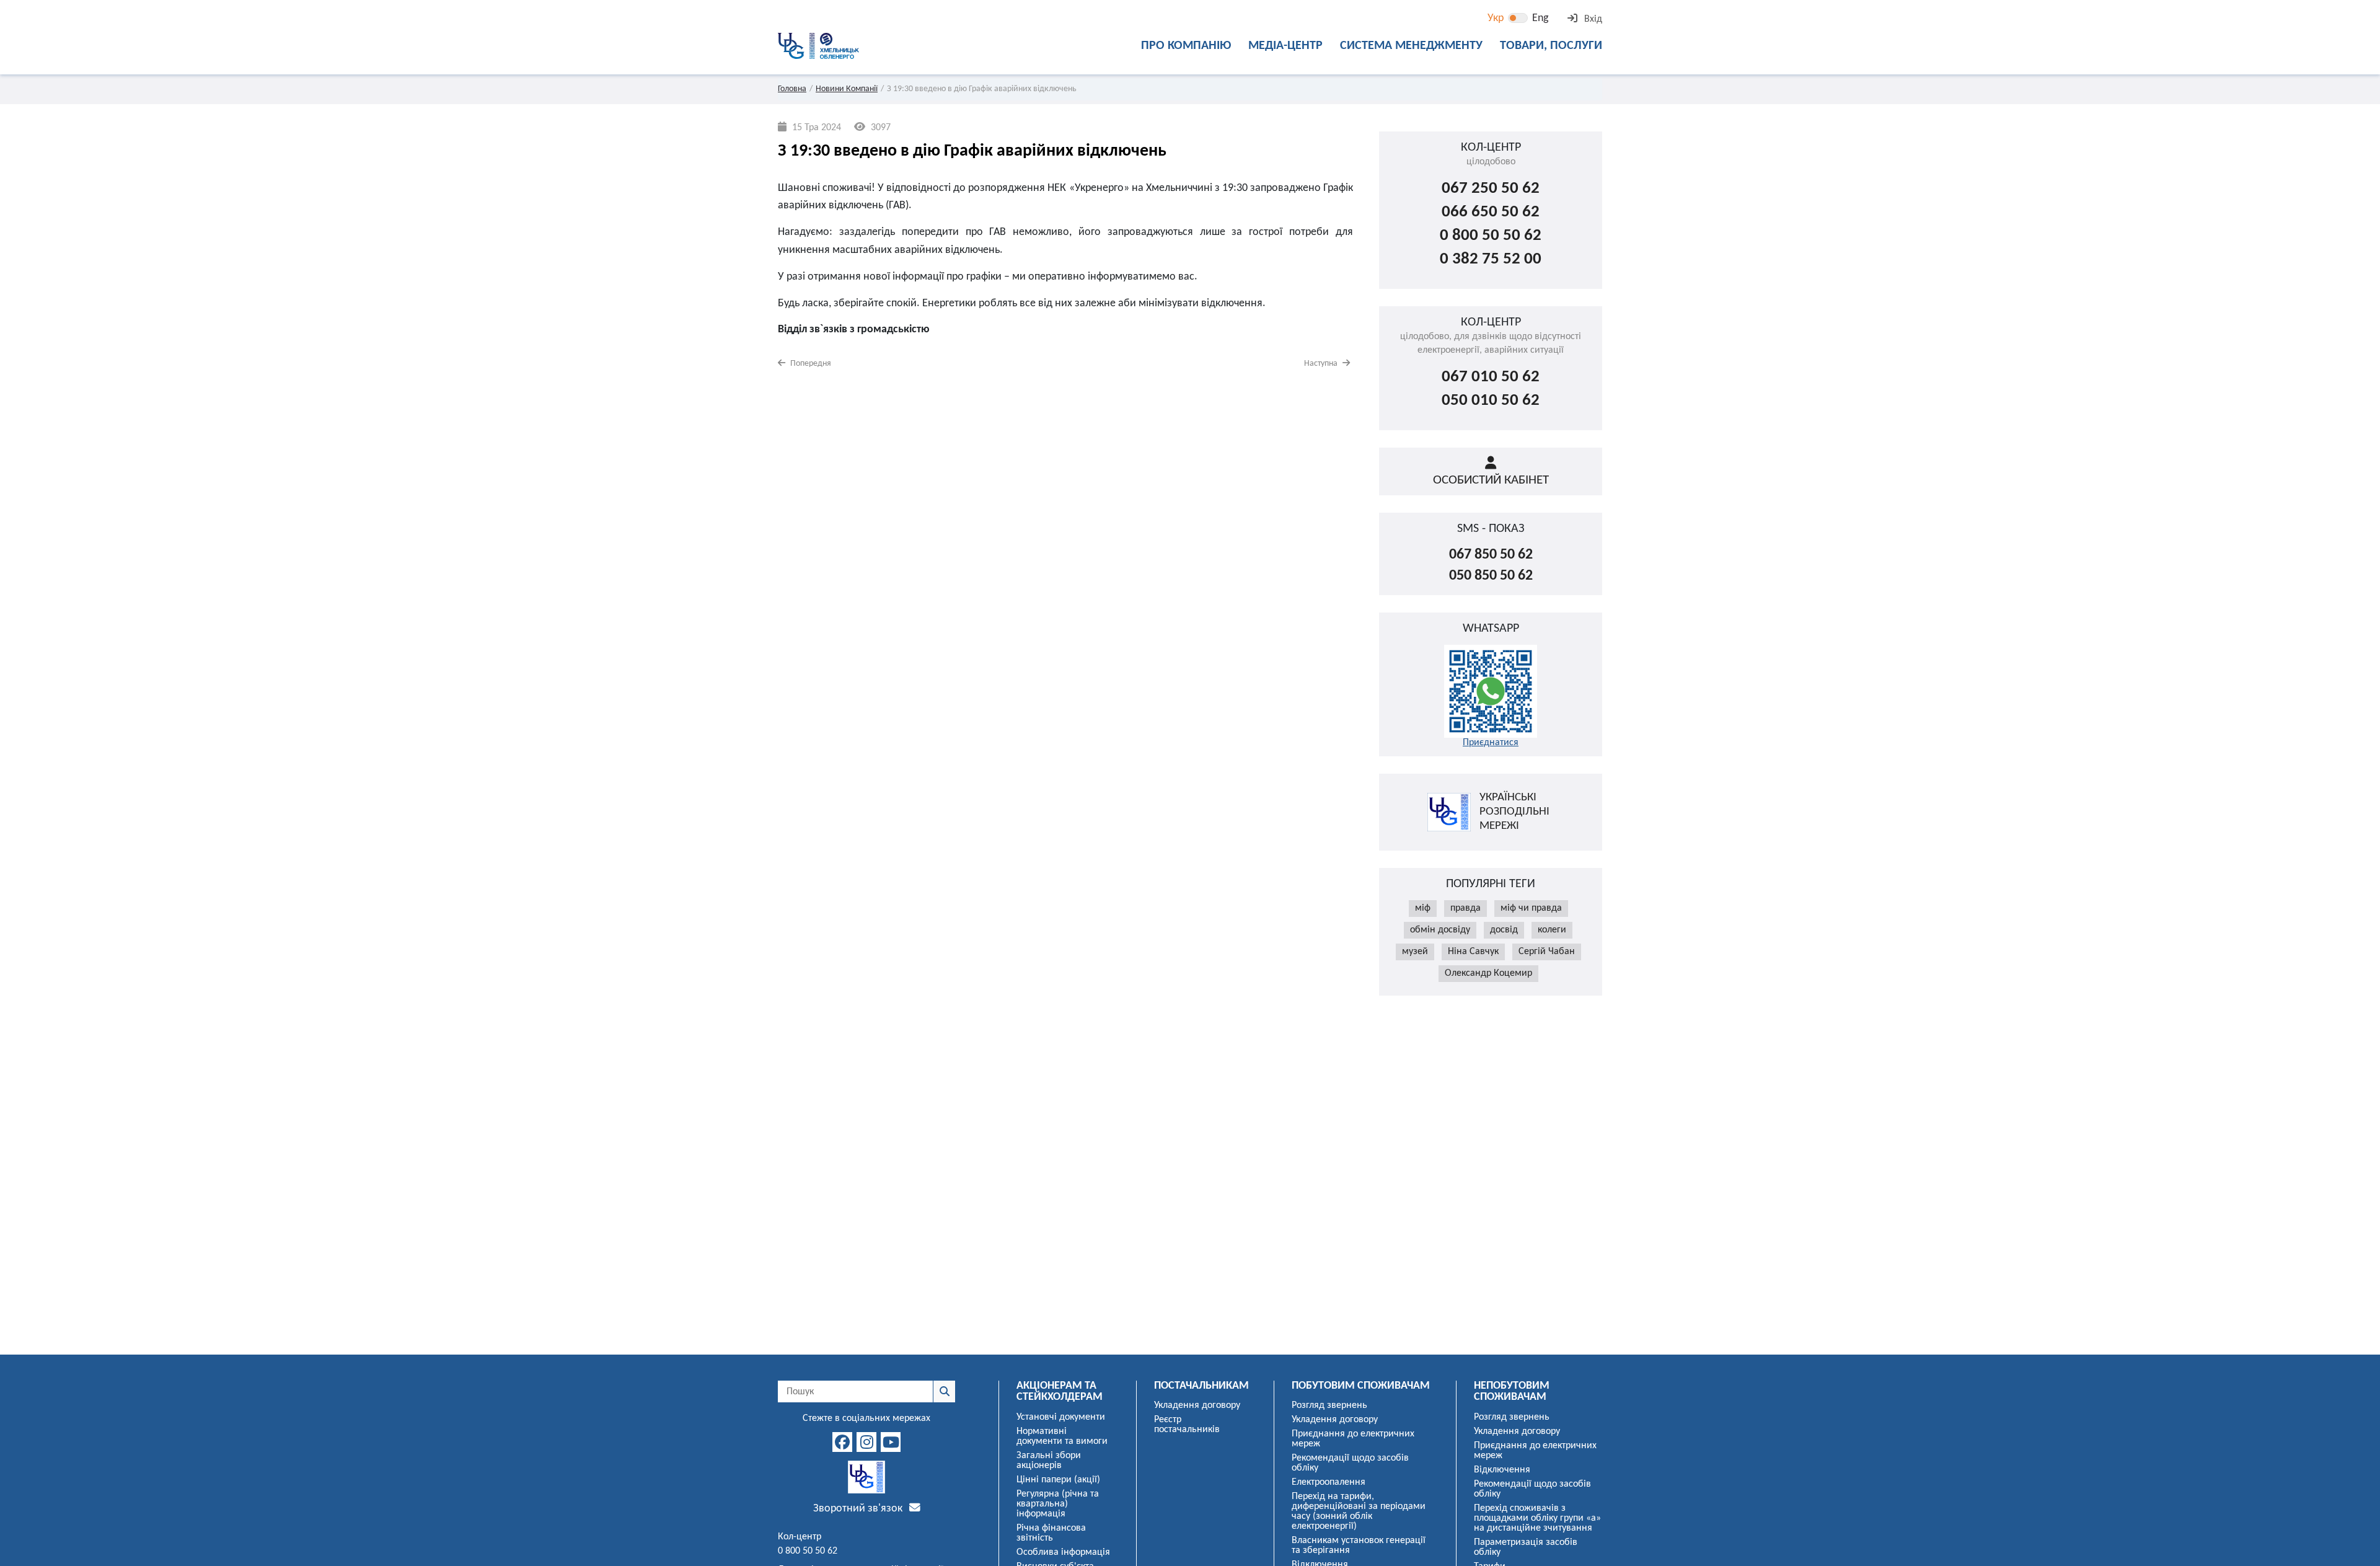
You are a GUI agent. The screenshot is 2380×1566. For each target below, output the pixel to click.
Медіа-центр (1285, 46)
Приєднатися (1491, 743)
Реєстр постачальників (1187, 1425)
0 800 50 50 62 (1491, 236)
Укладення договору (1197, 1405)
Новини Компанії (847, 89)
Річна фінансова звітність (1051, 1533)
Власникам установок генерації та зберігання (1359, 1546)
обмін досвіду (1440, 930)
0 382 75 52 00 (1491, 259)
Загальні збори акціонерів (1049, 1461)
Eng (1540, 18)
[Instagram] (866, 1442)
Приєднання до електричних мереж (1353, 1439)
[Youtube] (891, 1442)
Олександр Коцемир (1488, 973)
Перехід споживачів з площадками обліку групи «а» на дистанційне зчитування (1537, 1518)
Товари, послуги (1551, 46)
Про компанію (1186, 46)
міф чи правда (1531, 908)
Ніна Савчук (1473, 952)
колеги (1552, 930)
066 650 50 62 (1491, 212)
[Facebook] (842, 1442)
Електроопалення (1329, 1482)
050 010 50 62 (1491, 401)
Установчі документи (1061, 1417)
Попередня (810, 364)
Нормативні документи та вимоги (1062, 1436)
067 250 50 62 (1491, 189)
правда (1465, 908)
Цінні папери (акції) (1058, 1480)
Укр (1496, 18)
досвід (1504, 930)
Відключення (1502, 1470)
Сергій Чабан (1547, 952)
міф (1423, 908)
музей (1415, 952)
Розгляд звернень (1329, 1405)
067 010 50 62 (1491, 377)
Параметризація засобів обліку (1526, 1547)
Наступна (1322, 364)
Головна (792, 89)
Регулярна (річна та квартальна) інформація (1058, 1504)
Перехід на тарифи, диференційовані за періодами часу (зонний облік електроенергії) (1359, 1511)
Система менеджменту (1411, 46)
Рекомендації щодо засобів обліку (1350, 1463)
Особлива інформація (1063, 1552)
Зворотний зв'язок (859, 1509)
